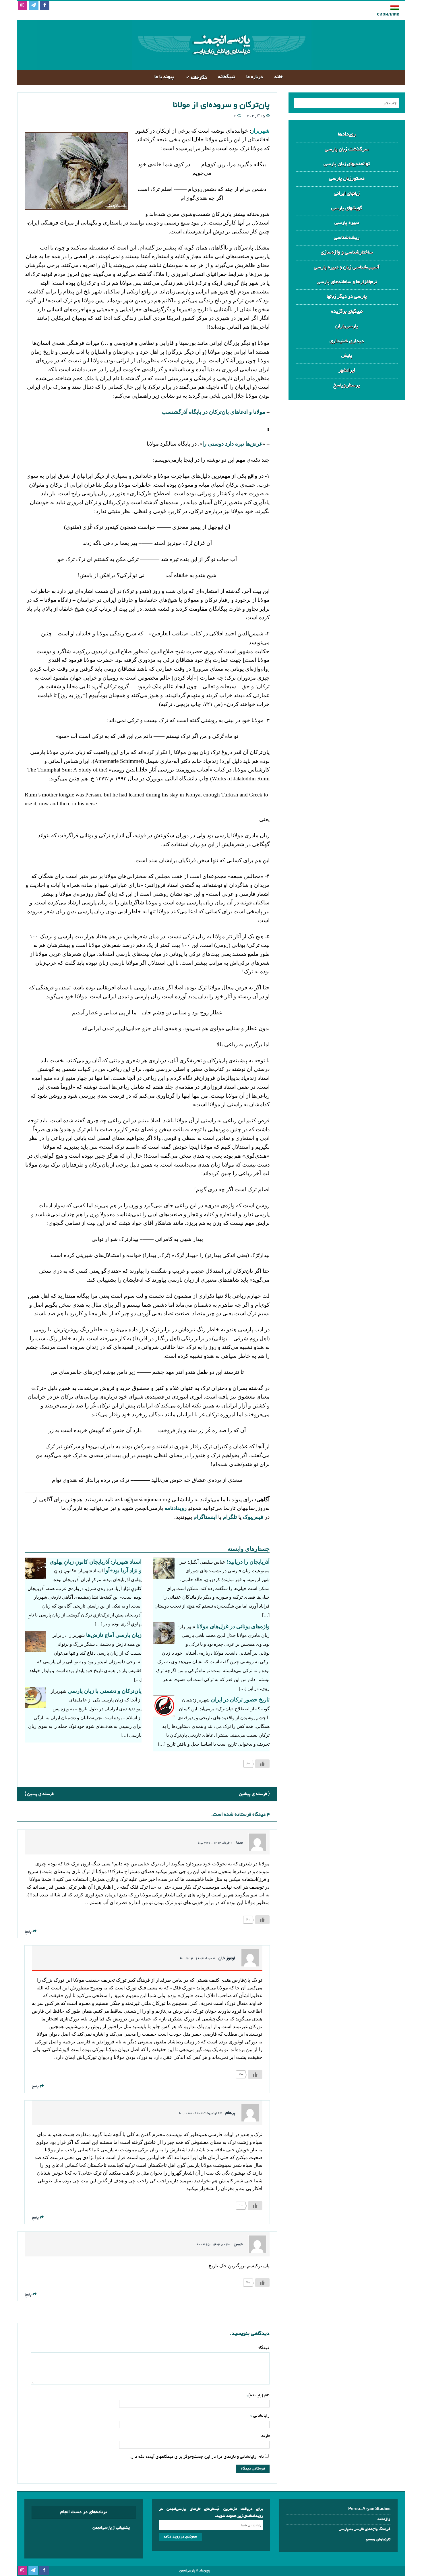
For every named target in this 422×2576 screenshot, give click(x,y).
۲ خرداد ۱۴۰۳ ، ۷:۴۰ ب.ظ (215, 1843)
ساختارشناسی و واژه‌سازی (347, 253)
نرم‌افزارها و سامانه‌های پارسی (347, 282)
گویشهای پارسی (347, 208)
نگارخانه (199, 78)
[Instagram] (22, 6)
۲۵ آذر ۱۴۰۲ (255, 116)
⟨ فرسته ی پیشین (254, 1794)
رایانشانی (261, 2416)
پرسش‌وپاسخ (347, 385)
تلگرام (229, 1517)
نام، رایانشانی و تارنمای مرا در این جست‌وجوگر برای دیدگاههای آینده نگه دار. (197, 2457)
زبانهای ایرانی (347, 194)
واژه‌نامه (384, 2519)
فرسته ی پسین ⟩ (39, 1794)
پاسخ (28, 1932)
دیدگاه (264, 2348)
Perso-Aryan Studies (369, 2509)
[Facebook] (45, 6)
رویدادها (347, 135)
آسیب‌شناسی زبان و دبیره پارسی (347, 267)
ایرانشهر (347, 371)
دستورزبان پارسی (347, 179)
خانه (279, 77)
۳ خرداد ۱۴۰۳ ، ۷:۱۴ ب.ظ (197, 1959)
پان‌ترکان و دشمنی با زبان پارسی (105, 1691)
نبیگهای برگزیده (347, 312)
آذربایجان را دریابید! (248, 1562)
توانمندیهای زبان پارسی (347, 164)
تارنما (265, 2436)
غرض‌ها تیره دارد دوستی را (232, 444)
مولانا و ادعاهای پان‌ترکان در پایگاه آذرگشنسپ (213, 412)
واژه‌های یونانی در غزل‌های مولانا (233, 1626)
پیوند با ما (164, 77)
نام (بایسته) (259, 2395)
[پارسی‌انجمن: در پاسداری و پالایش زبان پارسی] (221, 65)
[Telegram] (33, 6)
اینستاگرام (205, 1517)
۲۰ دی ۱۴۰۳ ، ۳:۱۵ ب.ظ (213, 2245)
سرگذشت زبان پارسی (347, 149)
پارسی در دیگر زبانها (347, 297)
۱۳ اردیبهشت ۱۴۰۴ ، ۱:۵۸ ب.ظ (200, 2113)
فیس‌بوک (253, 1517)
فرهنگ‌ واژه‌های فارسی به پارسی (365, 2529)
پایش (347, 356)
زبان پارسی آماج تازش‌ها (114, 1635)
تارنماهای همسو (378, 2540)
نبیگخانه (227, 77)
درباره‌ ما (255, 77)
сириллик (388, 15)
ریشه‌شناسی (347, 238)
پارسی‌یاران (347, 326)
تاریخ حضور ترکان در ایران (240, 1700)
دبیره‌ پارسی (347, 223)
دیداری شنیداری (347, 341)
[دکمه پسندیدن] (262, 1764)
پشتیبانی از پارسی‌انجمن (111, 2528)
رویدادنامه (176, 1508)
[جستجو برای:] (347, 103)
